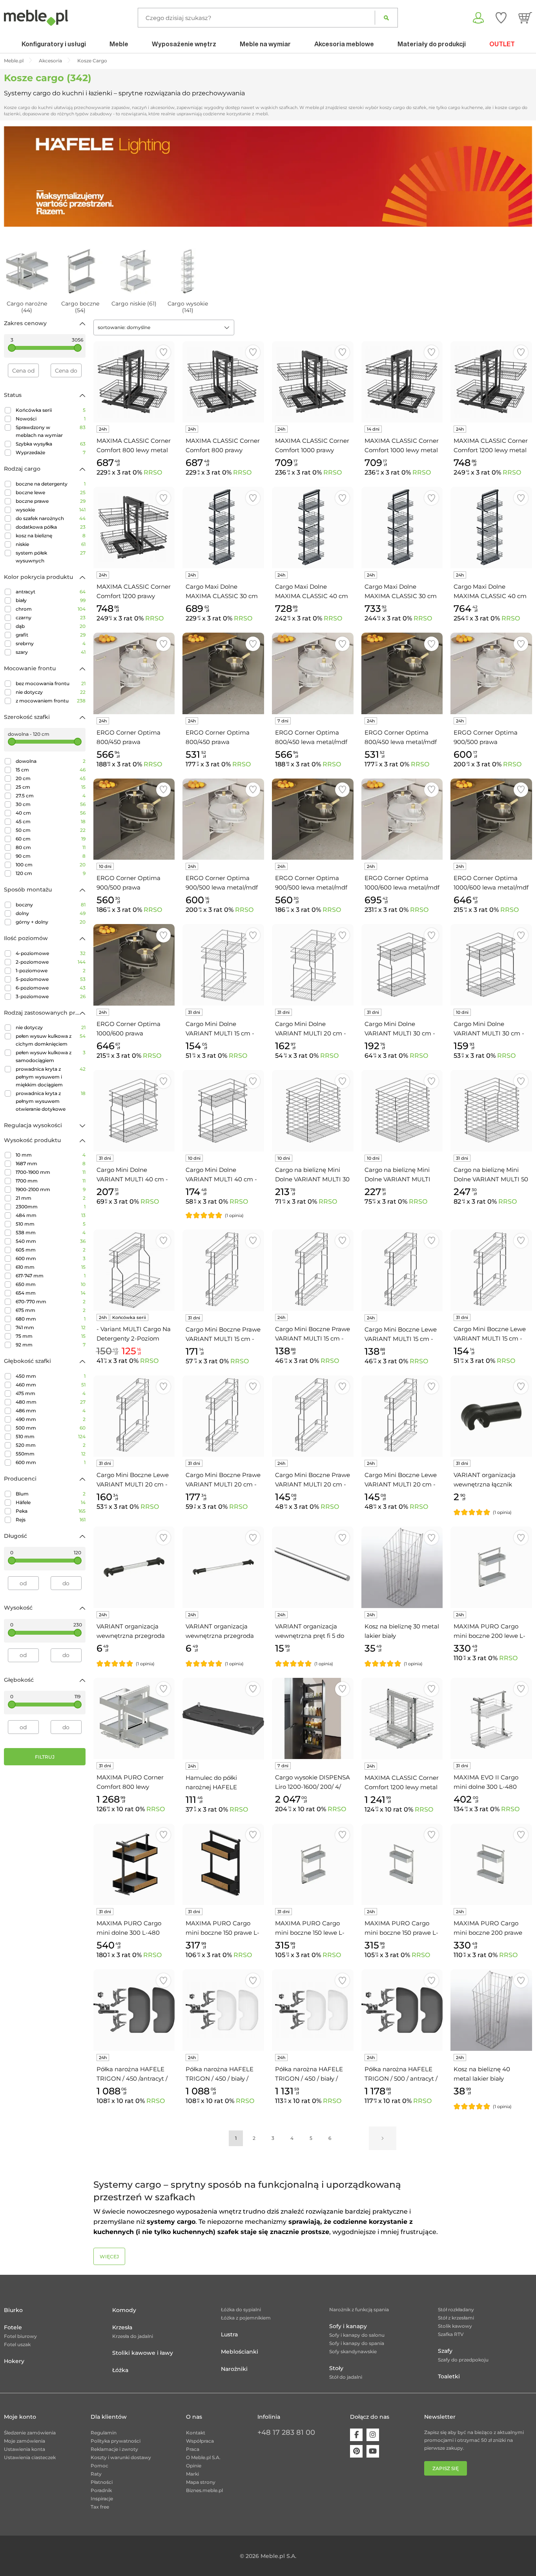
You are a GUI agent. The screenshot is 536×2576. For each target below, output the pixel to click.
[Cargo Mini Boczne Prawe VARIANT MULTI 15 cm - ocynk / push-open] (223, 1270)
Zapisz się (446, 2468)
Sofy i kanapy (348, 2326)
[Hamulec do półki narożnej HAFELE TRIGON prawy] (223, 1719)
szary (51, 652)
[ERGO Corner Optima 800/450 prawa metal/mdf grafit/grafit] (223, 673)
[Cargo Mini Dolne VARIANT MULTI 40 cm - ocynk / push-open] (134, 1111)
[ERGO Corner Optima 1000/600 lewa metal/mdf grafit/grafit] (491, 819)
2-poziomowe (51, 962)
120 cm (51, 873)
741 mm (51, 1327)
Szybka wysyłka (51, 444)
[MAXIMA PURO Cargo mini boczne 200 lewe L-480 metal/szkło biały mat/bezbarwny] (491, 1567)
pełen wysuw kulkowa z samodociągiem (51, 1056)
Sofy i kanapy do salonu (357, 2335)
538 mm (51, 1233)
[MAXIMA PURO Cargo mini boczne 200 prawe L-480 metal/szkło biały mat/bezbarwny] (491, 1865)
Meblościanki (240, 2352)
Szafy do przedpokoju (463, 2360)
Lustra (229, 2334)
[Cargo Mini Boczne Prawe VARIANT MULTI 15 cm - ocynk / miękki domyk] (313, 1270)
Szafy (445, 2351)
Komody (124, 2310)
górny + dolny (51, 922)
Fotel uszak (17, 2344)
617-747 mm (51, 1276)
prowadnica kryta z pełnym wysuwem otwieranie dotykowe (51, 1101)
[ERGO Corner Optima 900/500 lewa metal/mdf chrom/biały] (223, 819)
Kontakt (196, 2433)
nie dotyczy (51, 692)
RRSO (153, 472)
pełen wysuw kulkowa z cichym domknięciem (51, 1040)
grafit (51, 635)
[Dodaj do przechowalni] (163, 352)
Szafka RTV (451, 2334)
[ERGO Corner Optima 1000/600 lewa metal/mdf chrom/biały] (402, 819)
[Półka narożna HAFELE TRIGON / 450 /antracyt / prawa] (134, 2010)
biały (51, 600)
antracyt (51, 592)
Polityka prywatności (116, 2441)
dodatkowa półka (51, 527)
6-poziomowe (51, 988)
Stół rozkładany (456, 2309)
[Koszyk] (525, 18)
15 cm (51, 770)
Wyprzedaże (51, 452)
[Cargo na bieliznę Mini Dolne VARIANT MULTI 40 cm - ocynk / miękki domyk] (402, 1111)
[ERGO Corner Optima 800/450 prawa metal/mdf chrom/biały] (134, 673)
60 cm (51, 839)
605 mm (51, 1250)
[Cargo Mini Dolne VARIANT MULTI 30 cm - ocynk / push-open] (402, 965)
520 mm (51, 1445)
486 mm (51, 1411)
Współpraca (200, 2441)
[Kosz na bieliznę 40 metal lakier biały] (491, 2010)
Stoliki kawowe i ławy (143, 2353)
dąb (51, 626)
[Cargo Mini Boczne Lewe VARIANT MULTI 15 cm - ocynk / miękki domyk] (402, 1270)
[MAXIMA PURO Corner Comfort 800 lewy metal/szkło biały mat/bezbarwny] (134, 1719)
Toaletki (449, 2376)
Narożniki (234, 2369)
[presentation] (16, 176)
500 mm (51, 1428)
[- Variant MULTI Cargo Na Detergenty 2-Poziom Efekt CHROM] (134, 1270)
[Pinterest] (356, 2451)
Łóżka (120, 2370)
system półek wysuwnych (51, 557)
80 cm (51, 847)
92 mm (51, 1345)
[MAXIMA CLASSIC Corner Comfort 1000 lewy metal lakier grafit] (402, 382)
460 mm (51, 1385)
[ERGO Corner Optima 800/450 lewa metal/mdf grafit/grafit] (402, 673)
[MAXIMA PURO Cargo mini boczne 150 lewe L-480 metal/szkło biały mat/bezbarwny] (313, 1865)
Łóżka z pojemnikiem (246, 2318)
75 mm (51, 1336)
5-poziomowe (51, 979)
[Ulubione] (501, 18)
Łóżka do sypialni (241, 2309)
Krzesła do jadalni (133, 2336)
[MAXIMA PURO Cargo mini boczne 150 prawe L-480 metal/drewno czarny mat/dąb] (223, 1865)
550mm (51, 1454)
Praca (193, 2449)
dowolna (51, 761)
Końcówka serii (51, 410)
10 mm (51, 1155)
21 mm (51, 1198)
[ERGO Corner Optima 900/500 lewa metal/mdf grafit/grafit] (313, 819)
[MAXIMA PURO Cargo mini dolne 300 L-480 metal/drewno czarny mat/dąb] (134, 1865)
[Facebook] (356, 2435)
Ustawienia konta (25, 2449)
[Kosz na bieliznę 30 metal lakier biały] (402, 1567)
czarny (51, 618)
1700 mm (51, 1181)
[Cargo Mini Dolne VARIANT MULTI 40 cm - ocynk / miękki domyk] (223, 1111)
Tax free (100, 2507)
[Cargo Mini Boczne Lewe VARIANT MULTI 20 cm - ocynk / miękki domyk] (402, 1416)
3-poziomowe (51, 996)
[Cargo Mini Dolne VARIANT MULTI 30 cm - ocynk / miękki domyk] (491, 965)
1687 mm (51, 1163)
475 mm (51, 1393)
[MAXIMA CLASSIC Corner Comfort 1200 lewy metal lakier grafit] (491, 382)
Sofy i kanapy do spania (357, 2343)
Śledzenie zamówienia (30, 2433)
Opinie (194, 2466)
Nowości (51, 419)
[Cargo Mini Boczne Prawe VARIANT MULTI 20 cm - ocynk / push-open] (223, 1416)
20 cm (51, 778)
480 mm (51, 1402)
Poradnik (101, 2490)
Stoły (336, 2368)
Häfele (51, 1502)
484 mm (51, 1215)
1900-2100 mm (51, 1189)
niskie (51, 544)
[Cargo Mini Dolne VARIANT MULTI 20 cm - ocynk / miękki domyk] (313, 965)
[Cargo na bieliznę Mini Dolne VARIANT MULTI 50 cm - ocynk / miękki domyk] (491, 1111)
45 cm (51, 821)
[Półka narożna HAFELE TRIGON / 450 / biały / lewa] (223, 2010)
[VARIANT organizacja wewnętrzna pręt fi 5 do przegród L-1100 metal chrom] (313, 1567)
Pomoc (99, 2466)
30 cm (51, 804)
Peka (51, 1511)
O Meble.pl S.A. (203, 2457)
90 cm (51, 856)
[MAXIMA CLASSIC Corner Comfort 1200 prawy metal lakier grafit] (134, 528)
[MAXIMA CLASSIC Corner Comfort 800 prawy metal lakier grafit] (223, 382)
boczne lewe (51, 492)
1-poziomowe (51, 971)
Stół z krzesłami (456, 2318)
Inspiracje (102, 2499)
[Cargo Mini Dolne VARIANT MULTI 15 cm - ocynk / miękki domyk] (223, 965)
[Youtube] (373, 2451)
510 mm (51, 1224)
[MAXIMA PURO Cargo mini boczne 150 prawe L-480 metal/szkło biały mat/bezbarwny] (402, 1865)
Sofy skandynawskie (353, 2351)
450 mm (51, 1376)
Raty (96, 2474)
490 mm (51, 1419)
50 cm (51, 830)
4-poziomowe (51, 953)
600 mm (51, 1258)
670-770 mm (51, 1302)
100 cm (51, 865)
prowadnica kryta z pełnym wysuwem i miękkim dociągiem (51, 1077)
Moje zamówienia (25, 2441)
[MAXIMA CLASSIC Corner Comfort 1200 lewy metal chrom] (402, 1719)
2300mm (51, 1207)
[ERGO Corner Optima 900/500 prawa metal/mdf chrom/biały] (491, 673)
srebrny (51, 643)
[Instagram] (373, 2435)
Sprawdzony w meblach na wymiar (51, 431)
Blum (51, 1494)
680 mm (51, 1319)
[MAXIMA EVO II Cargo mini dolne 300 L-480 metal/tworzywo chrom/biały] (491, 1719)
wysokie (51, 510)
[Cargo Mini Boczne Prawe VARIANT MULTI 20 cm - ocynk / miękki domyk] (313, 1416)
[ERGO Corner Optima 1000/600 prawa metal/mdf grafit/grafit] (134, 965)
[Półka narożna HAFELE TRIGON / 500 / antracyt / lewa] (402, 2010)
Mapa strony (201, 2482)
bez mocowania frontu (51, 683)
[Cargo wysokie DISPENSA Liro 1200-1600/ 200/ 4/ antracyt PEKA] (313, 1719)
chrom (51, 609)
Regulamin (104, 2433)
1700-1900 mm (51, 1172)
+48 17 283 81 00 (286, 2432)
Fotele (13, 2327)
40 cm (51, 813)
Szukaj (386, 18)
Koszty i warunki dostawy (121, 2457)
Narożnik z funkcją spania (359, 2309)
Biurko (13, 2310)
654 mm (51, 1293)
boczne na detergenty (51, 484)
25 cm (51, 787)
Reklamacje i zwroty (114, 2449)
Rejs (51, 1520)
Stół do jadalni (346, 2377)
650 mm (51, 1284)
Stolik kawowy (455, 2326)
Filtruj (45, 1757)
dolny (51, 913)
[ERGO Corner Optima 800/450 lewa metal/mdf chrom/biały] (313, 673)
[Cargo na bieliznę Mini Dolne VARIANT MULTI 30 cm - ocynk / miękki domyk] (313, 1111)
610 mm (51, 1267)
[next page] (383, 2138)
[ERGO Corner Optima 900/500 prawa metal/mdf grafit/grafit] (134, 819)
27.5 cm (51, 796)
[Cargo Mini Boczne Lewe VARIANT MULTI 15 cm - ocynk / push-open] (491, 1270)
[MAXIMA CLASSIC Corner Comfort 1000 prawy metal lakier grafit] (313, 382)
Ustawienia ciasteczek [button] (30, 2457)
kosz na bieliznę (51, 536)
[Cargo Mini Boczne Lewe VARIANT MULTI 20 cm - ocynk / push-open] (134, 1416)
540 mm (51, 1241)
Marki (192, 2474)
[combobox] (164, 327)
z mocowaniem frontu (51, 701)
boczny (51, 905)
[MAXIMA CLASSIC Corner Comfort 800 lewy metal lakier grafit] (134, 382)
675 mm (51, 1310)
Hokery (14, 2361)
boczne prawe (51, 501)
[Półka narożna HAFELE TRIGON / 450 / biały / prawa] (313, 2010)
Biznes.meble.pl (204, 2490)
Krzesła (122, 2327)
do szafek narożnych (51, 518)
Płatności (102, 2482)
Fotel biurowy (20, 2336)
